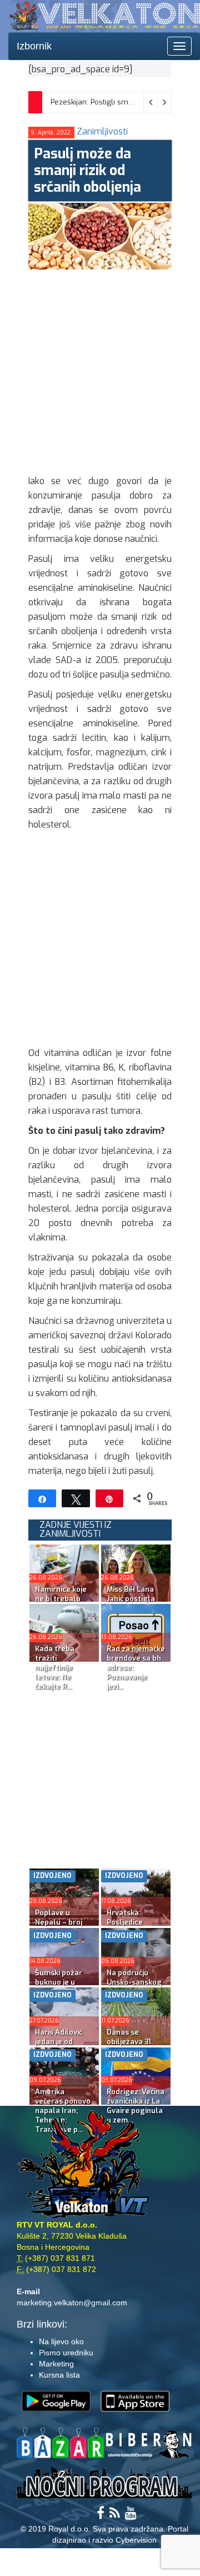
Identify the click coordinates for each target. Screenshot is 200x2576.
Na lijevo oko (61, 2341)
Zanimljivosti (102, 131)
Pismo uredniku (66, 2353)
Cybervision (136, 2540)
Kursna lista (59, 2375)
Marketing (56, 2364)
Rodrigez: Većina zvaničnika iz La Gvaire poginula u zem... (136, 2106)
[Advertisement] (100, 370)
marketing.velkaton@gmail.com (72, 2303)
